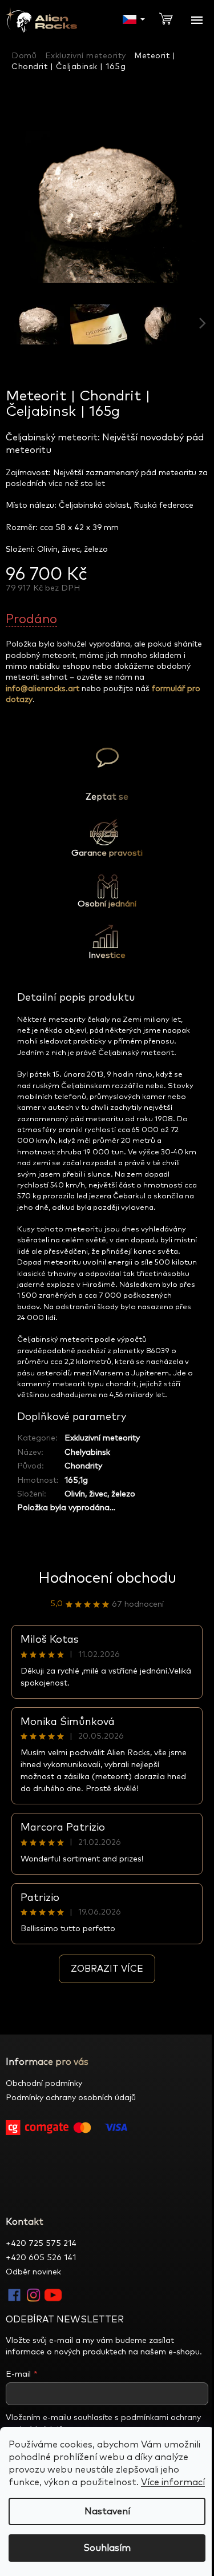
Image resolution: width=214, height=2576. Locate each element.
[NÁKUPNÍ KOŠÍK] (171, 18)
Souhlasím (107, 2548)
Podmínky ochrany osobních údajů (71, 2098)
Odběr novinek (33, 2272)
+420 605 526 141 (41, 2258)
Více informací (173, 2482)
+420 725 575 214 (41, 2244)
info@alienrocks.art (43, 689)
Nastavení (107, 2511)
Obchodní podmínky (44, 2084)
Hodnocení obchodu (107, 1578)
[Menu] (197, 20)
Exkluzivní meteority (102, 1438)
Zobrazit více (107, 1969)
